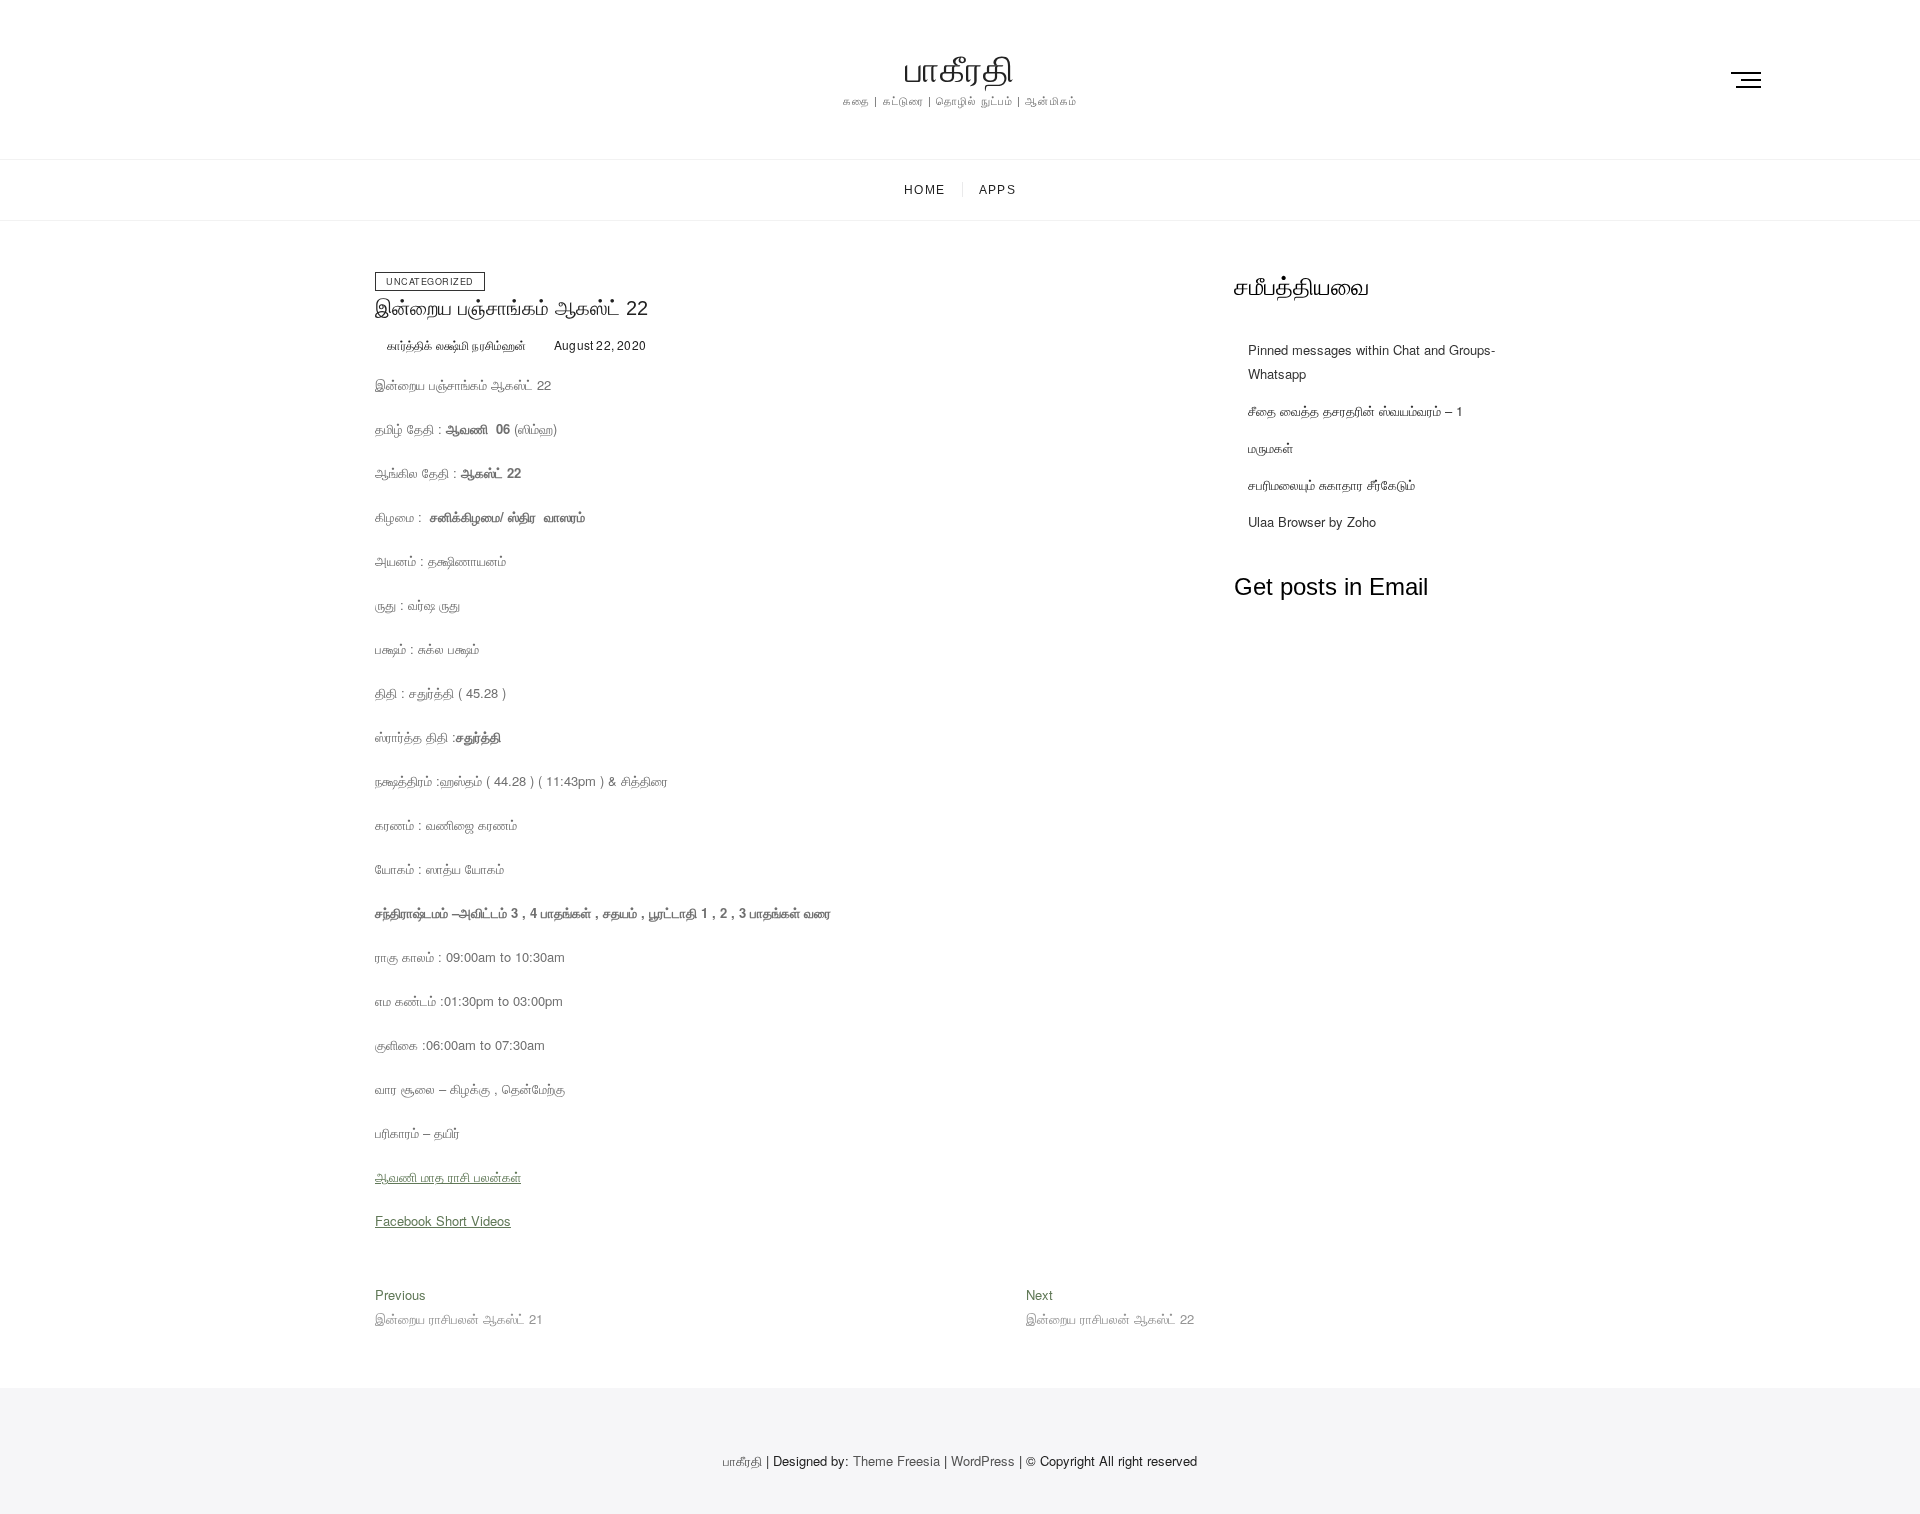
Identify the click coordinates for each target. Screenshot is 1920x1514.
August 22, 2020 (598, 344)
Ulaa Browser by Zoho (1312, 521)
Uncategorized (430, 281)
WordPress (983, 1460)
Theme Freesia (896, 1460)
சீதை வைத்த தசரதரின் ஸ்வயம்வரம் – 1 (1355, 410)
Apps (997, 190)
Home (924, 190)
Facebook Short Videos (443, 1220)
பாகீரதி (960, 69)
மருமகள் (1270, 447)
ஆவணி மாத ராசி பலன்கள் (448, 1176)
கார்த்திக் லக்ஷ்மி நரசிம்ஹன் (455, 344)
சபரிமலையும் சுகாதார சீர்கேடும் (1331, 484)
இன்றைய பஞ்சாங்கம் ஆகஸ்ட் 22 (511, 308)
